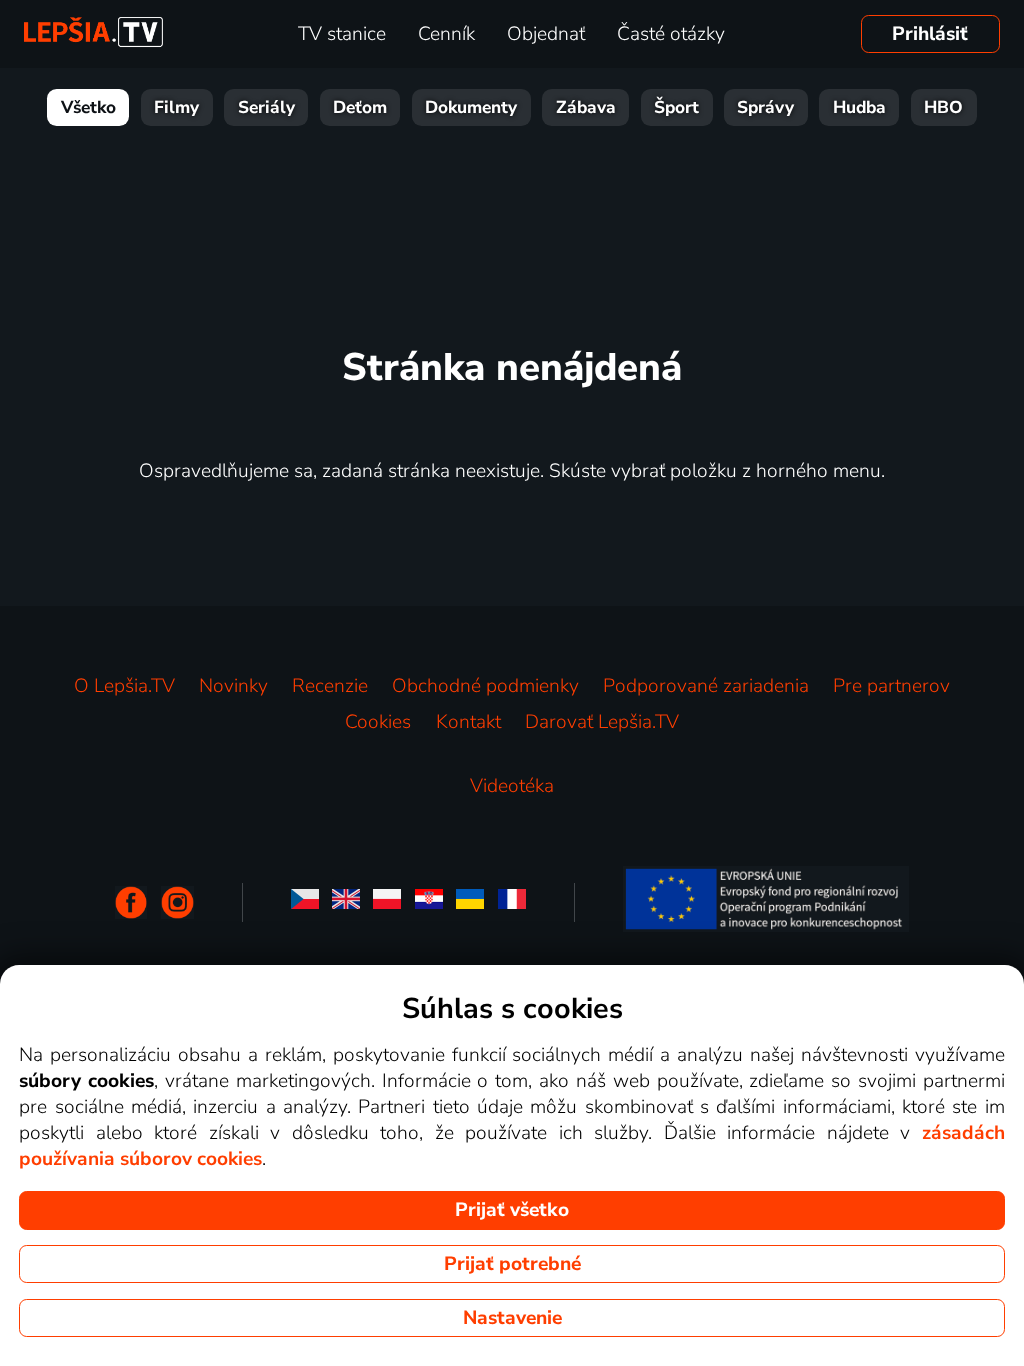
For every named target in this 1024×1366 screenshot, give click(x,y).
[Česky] (305, 902)
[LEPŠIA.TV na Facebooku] (131, 902)
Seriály (266, 107)
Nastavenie (512, 1318)
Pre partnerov (891, 686)
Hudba (859, 107)
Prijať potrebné (512, 1264)
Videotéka (512, 786)
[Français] (512, 902)
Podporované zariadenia (706, 686)
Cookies (378, 722)
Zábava (586, 107)
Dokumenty (471, 107)
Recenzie (330, 686)
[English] (346, 902)
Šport (676, 107)
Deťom (360, 107)
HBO (943, 107)
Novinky (233, 686)
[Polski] (387, 902)
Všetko (88, 107)
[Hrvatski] (429, 902)
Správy (765, 107)
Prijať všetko (512, 1210)
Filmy (176, 107)
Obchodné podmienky (485, 686)
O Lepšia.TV (124, 686)
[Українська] (470, 902)
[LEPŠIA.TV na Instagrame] (177, 902)
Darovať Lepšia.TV (602, 722)
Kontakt (468, 722)
